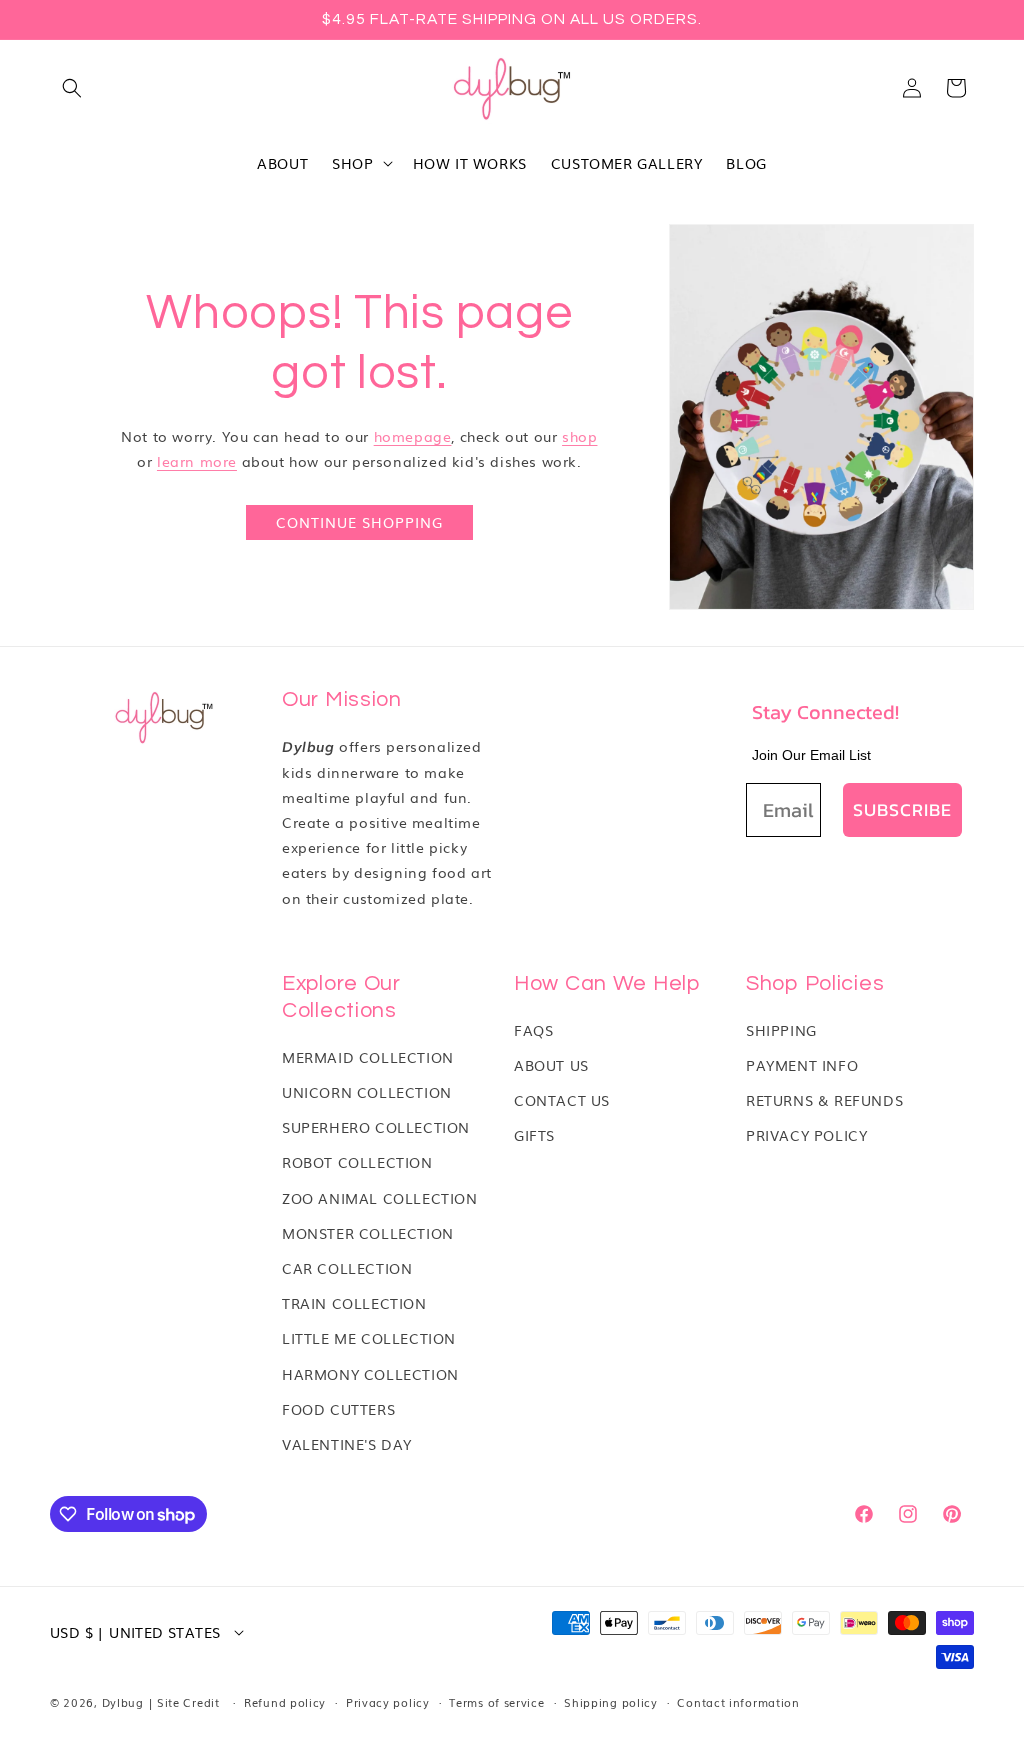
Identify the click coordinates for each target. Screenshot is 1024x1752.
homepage (413, 436)
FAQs (533, 1030)
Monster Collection (368, 1233)
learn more (197, 461)
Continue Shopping (359, 522)
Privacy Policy (806, 1135)
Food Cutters (338, 1409)
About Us (551, 1065)
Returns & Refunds (824, 1100)
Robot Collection (357, 1162)
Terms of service (496, 1702)
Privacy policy (388, 1702)
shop (579, 436)
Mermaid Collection (368, 1057)
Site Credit (188, 1702)
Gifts (534, 1135)
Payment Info (802, 1065)
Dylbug (125, 1702)
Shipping (781, 1030)
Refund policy (285, 1702)
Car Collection (347, 1268)
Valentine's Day (347, 1444)
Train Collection (354, 1303)
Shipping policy (611, 1702)
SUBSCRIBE (902, 809)
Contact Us (562, 1100)
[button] (72, 88)
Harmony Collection (370, 1374)
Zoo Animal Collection (380, 1198)
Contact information (738, 1702)
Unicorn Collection (367, 1092)
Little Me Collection (369, 1338)
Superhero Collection (376, 1127)
